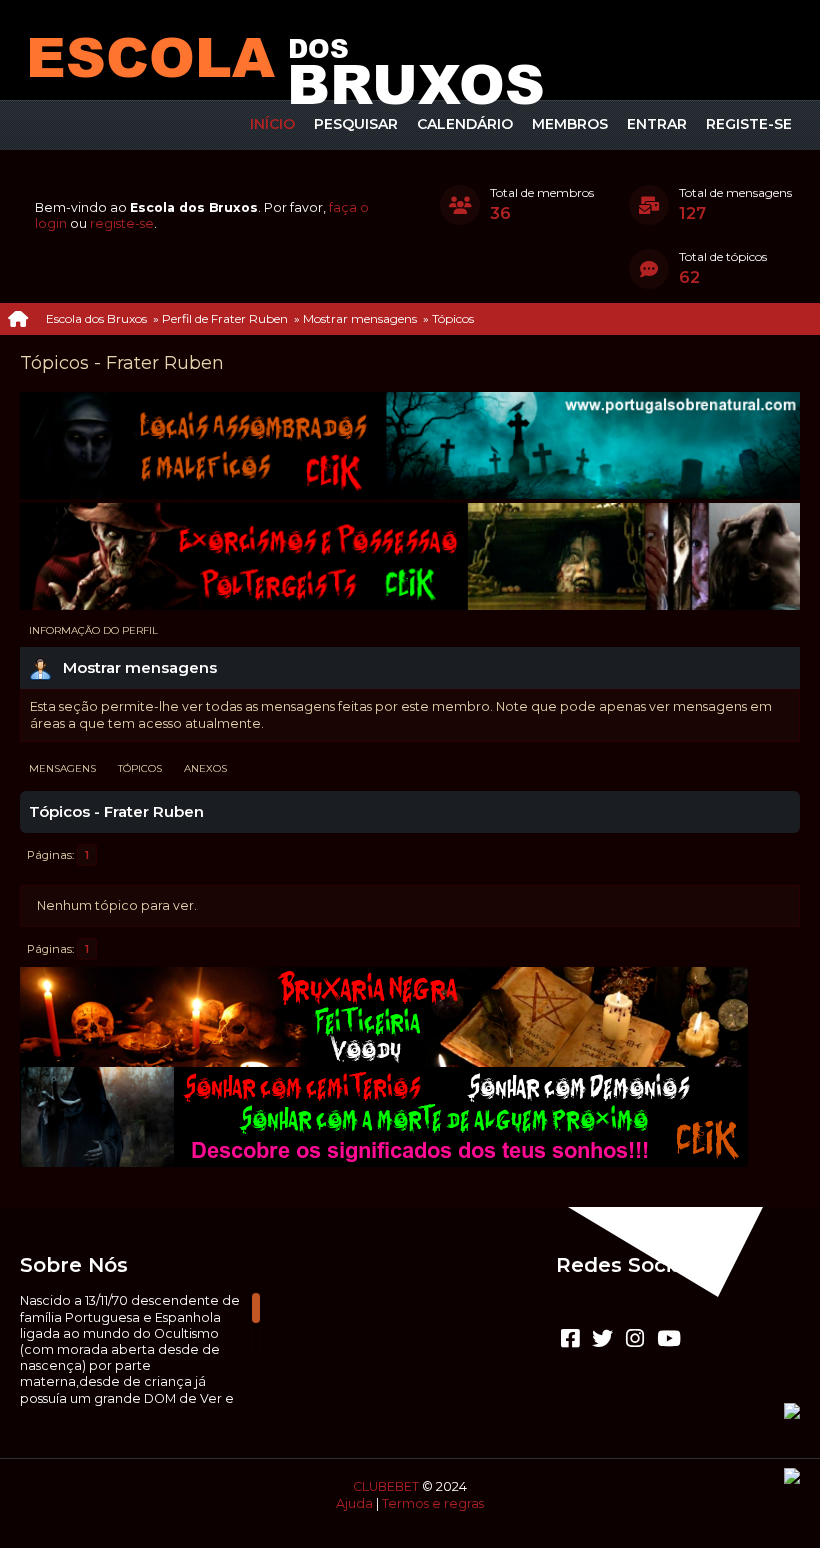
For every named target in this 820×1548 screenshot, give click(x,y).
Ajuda (354, 1503)
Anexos (205, 768)
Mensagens (62, 768)
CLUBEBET (386, 1486)
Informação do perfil (93, 630)
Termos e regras (433, 1503)
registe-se (122, 223)
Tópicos (140, 768)
